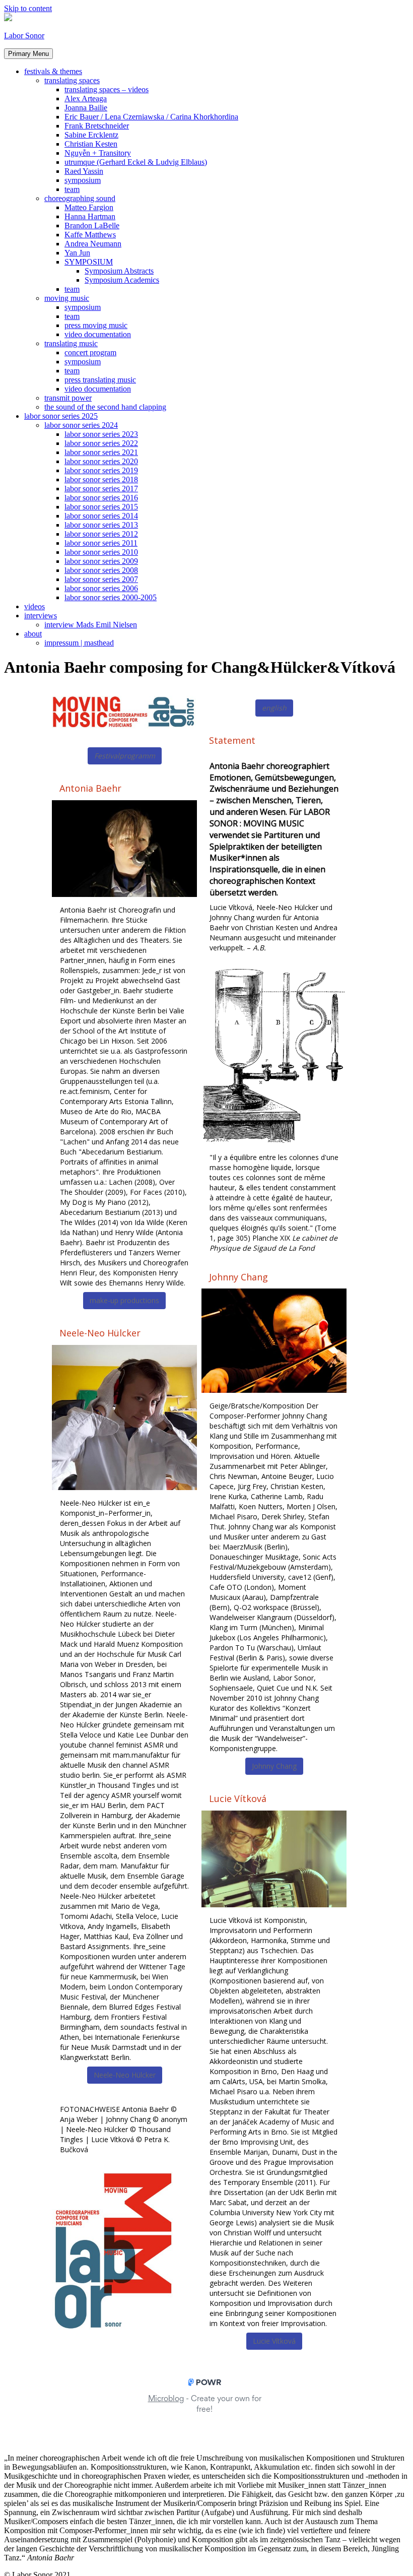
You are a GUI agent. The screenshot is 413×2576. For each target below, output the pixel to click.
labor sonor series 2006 (101, 588)
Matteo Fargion (89, 207)
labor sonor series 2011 (101, 543)
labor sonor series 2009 (101, 561)
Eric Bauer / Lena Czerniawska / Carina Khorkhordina (151, 117)
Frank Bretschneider (97, 126)
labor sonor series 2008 (101, 570)
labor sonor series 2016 (101, 498)
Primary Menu (28, 54)
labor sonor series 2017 (101, 489)
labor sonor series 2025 (61, 416)
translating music (71, 343)
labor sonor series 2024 (81, 425)
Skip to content (28, 8)
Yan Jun (77, 253)
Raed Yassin (84, 171)
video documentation (98, 334)
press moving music (96, 325)
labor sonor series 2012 (101, 534)
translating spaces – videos (107, 89)
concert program (90, 352)
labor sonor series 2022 (101, 443)
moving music (67, 298)
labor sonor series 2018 (101, 479)
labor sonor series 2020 (101, 461)
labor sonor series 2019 (101, 470)
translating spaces (72, 80)
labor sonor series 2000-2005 (111, 597)
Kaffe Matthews (90, 235)
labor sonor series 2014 (101, 516)
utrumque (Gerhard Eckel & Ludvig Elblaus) (136, 162)
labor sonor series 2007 (101, 579)
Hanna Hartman (90, 216)
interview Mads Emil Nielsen (91, 625)
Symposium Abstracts (119, 271)
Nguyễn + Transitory (98, 153)
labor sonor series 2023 (101, 434)
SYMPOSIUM (89, 262)
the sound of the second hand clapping (105, 407)
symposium (83, 180)
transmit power (68, 398)
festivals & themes (53, 71)
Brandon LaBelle (92, 226)
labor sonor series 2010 (101, 552)
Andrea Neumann (93, 244)
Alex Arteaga (86, 99)
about (33, 634)
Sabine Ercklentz (91, 135)
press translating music (100, 380)
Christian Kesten (91, 144)
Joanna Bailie (86, 108)
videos (35, 606)
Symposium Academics (122, 280)
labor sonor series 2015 (101, 507)
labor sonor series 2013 (101, 525)
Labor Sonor (24, 36)
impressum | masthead (79, 643)
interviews (41, 616)
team (72, 189)
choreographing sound (80, 198)
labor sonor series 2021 (101, 452)
